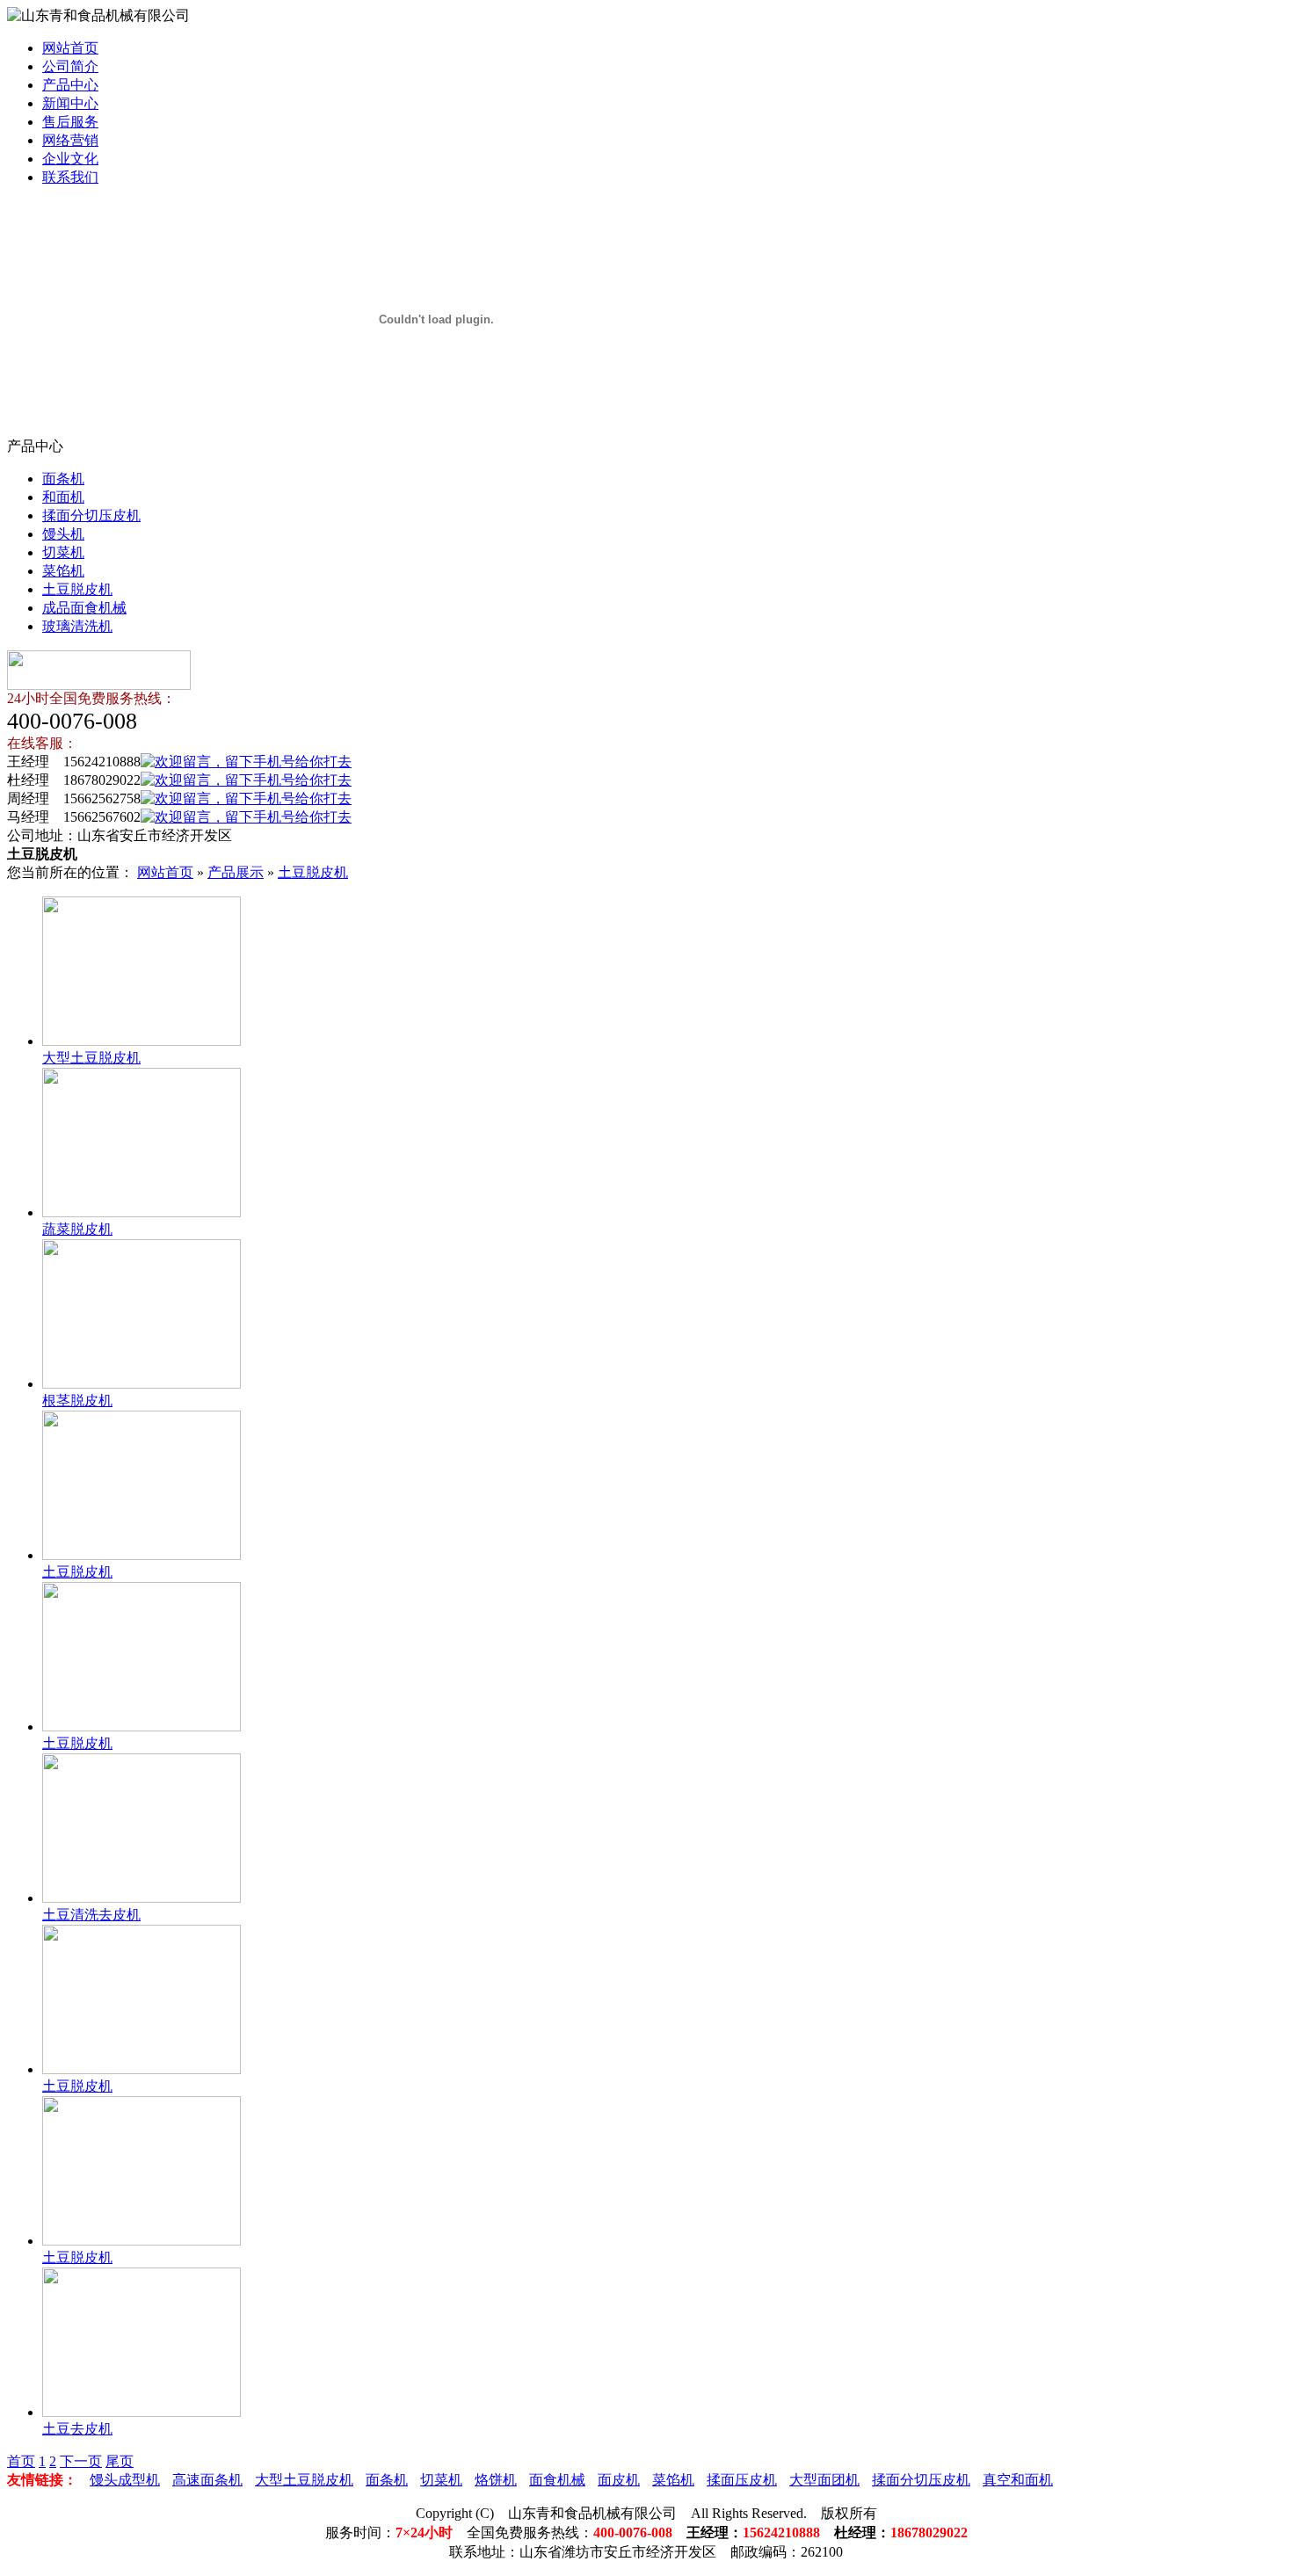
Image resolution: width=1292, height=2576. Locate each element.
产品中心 (70, 85)
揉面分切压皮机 (91, 515)
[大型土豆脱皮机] (142, 1041)
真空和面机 (1018, 2480)
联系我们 (70, 177)
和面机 (63, 497)
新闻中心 (70, 103)
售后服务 (70, 122)
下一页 (81, 2461)
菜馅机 (63, 571)
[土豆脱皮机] (142, 1555)
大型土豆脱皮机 (91, 1058)
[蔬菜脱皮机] (142, 1212)
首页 (21, 2461)
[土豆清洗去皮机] (142, 1898)
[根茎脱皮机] (142, 1384)
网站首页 (70, 48)
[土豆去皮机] (142, 2412)
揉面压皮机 (742, 2480)
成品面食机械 (84, 608)
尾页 (120, 2461)
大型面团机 (824, 2480)
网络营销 (70, 140)
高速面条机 (207, 2480)
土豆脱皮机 (77, 589)
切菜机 (63, 552)
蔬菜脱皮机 (77, 1229)
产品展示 (236, 872)
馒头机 (63, 534)
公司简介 (70, 66)
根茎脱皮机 (77, 1400)
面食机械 (557, 2480)
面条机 (63, 479)
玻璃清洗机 (77, 626)
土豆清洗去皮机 (91, 1915)
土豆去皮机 (77, 2429)
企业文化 (70, 159)
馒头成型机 (125, 2480)
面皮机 (619, 2480)
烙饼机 (496, 2480)
